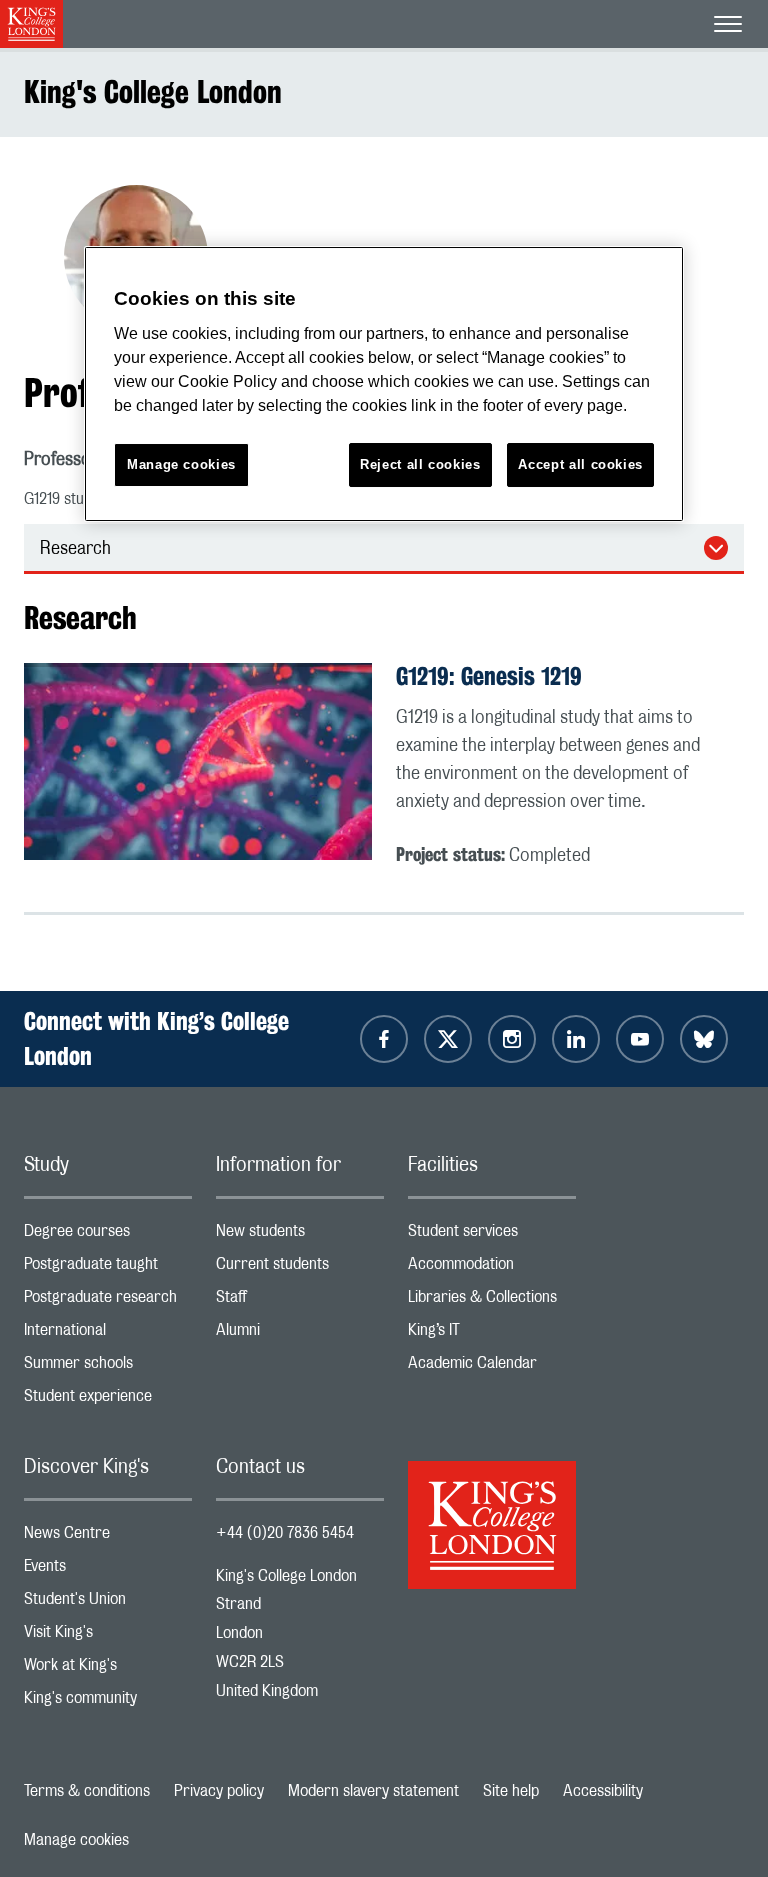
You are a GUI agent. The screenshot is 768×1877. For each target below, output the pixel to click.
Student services (492, 1235)
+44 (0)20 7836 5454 (285, 1533)
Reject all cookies (420, 464)
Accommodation (492, 1268)
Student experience (108, 1400)
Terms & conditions (87, 1791)
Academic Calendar (492, 1367)
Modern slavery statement (373, 1791)
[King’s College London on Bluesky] (704, 1039)
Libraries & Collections (492, 1301)
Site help (511, 1791)
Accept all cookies (580, 464)
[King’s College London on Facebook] (384, 1039)
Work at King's (108, 1669)
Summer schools (108, 1367)
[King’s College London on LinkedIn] (576, 1039)
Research (75, 549)
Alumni (300, 1334)
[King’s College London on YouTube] (640, 1039)
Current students (300, 1268)
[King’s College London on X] (448, 1039)
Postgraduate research (108, 1301)
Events (108, 1570)
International (108, 1334)
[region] (384, 384)
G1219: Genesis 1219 (489, 676)
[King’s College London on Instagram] (512, 1039)
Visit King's (108, 1636)
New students (300, 1235)
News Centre (108, 1537)
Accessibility (603, 1791)
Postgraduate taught (108, 1268)
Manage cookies (76, 1840)
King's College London (153, 91)
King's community (108, 1702)
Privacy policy (219, 1791)
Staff (300, 1301)
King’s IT (492, 1334)
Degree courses (108, 1235)
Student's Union (108, 1603)
